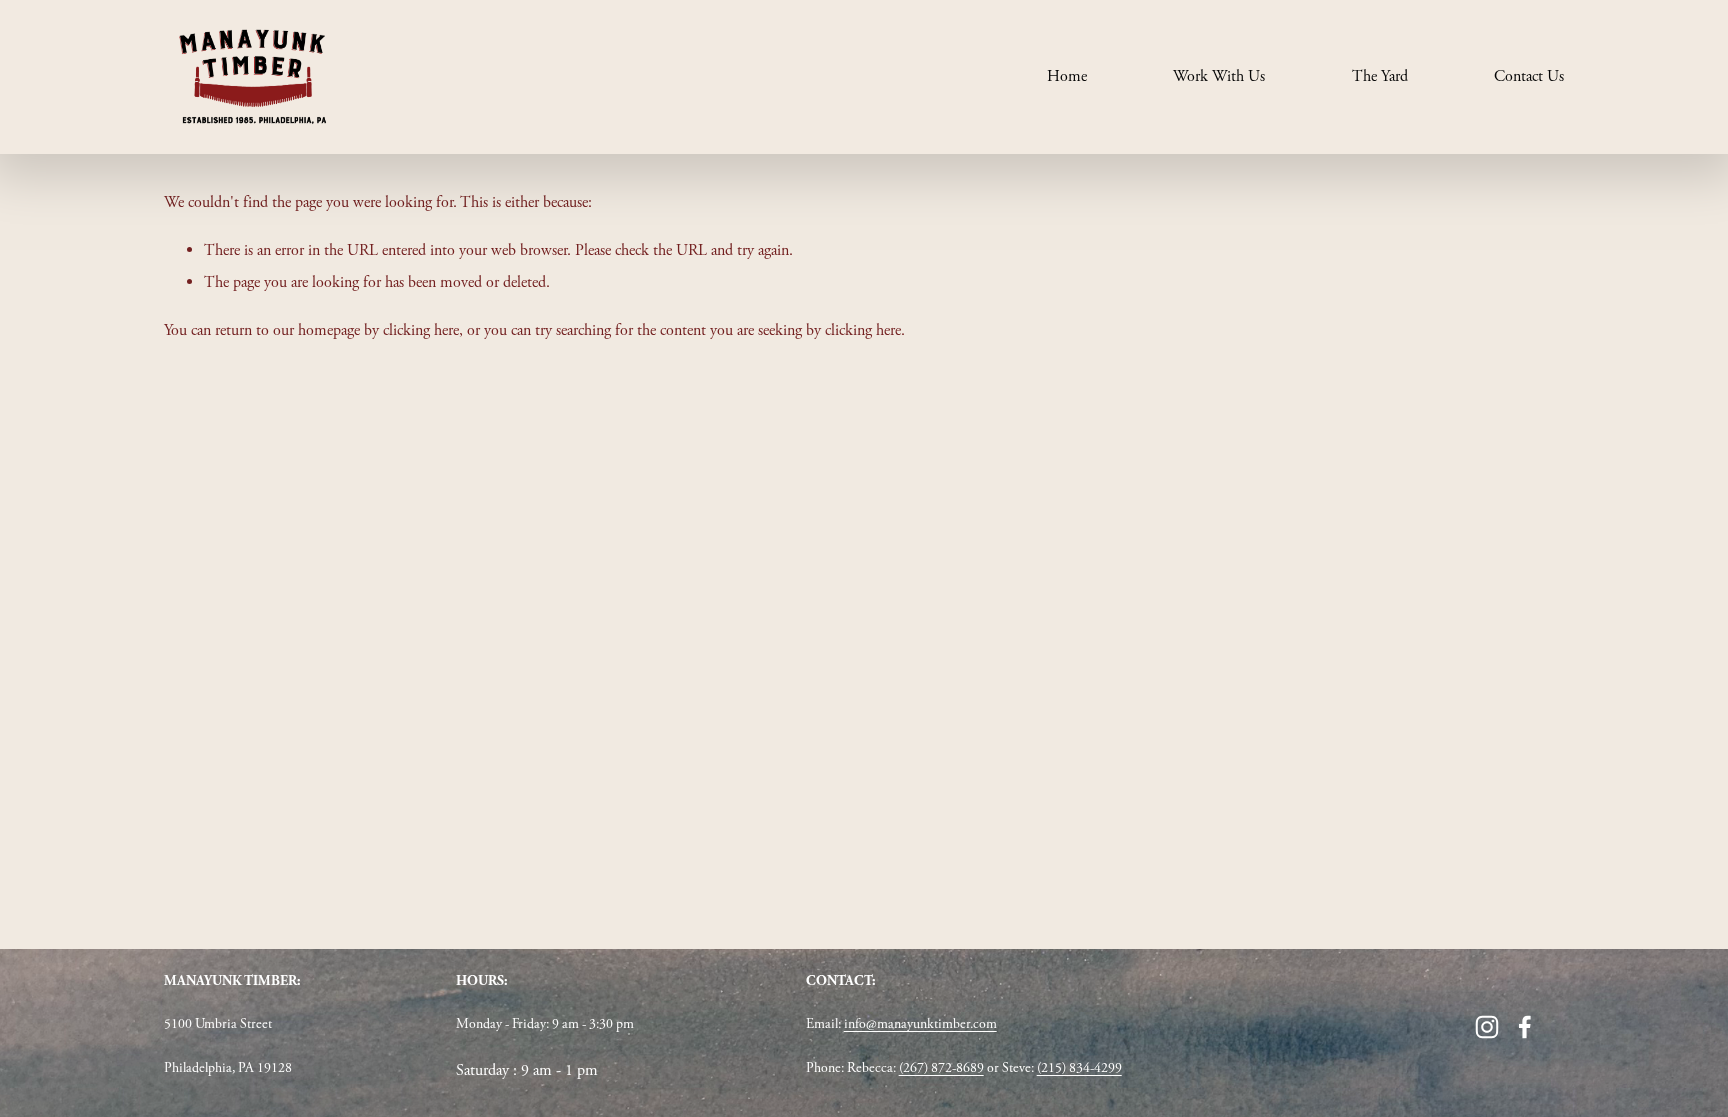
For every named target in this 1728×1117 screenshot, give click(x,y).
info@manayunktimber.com (920, 1024)
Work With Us (1219, 76)
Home (1067, 76)
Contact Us (1529, 76)
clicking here (421, 330)
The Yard (1380, 76)
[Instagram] (1487, 1027)
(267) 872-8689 (941, 1068)
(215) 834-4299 (1079, 1068)
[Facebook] (1525, 1027)
